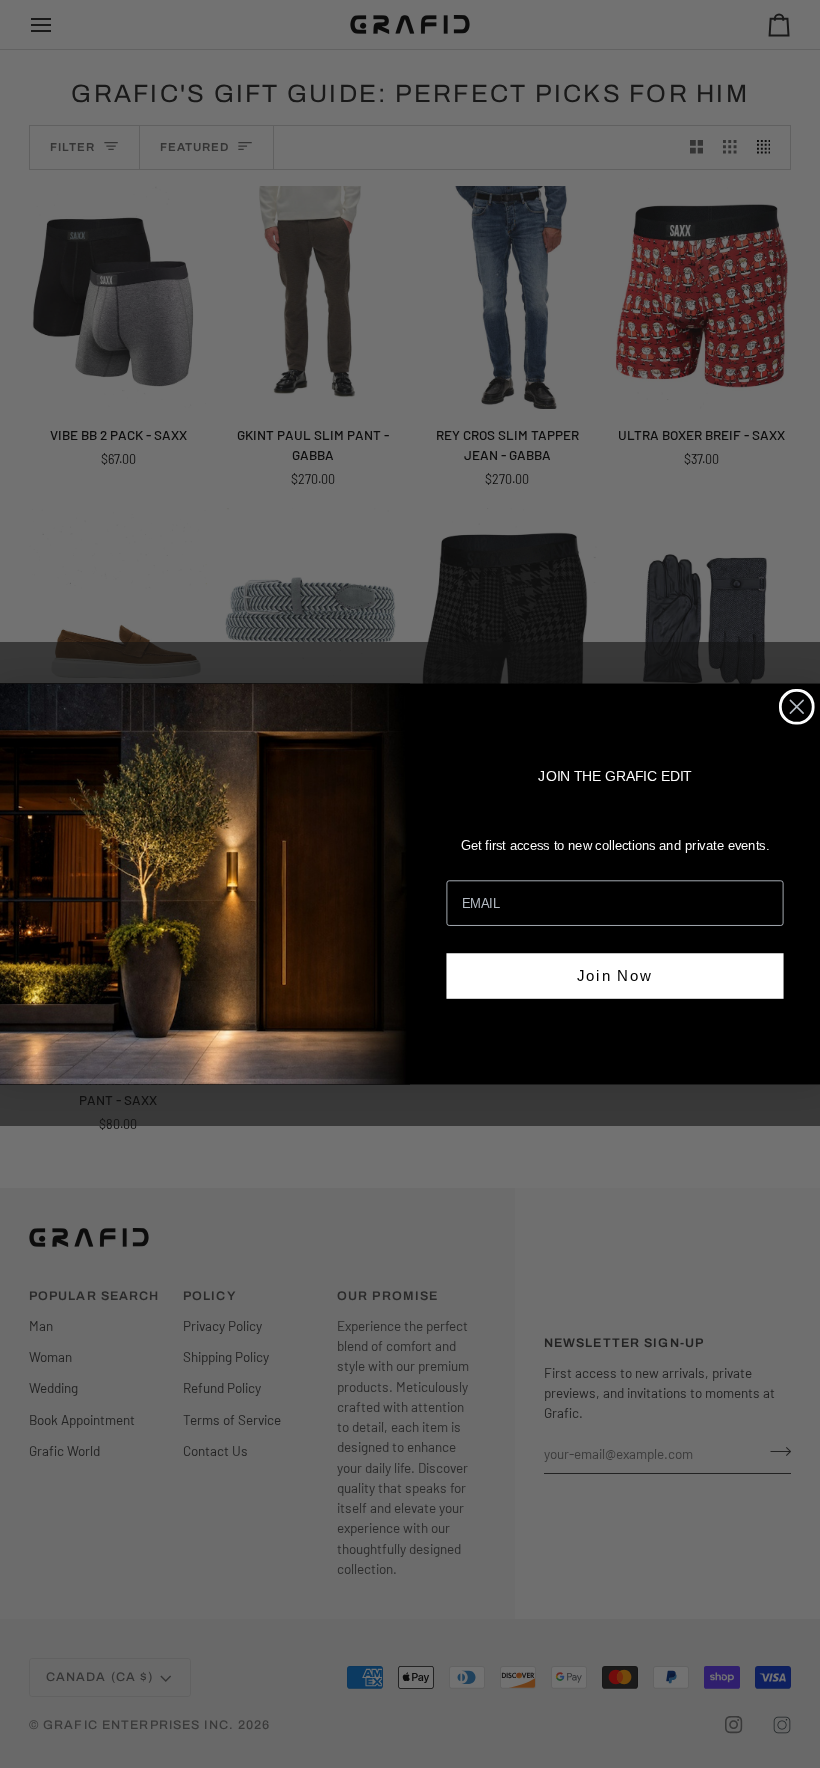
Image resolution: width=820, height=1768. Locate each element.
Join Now (615, 974)
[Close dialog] (797, 707)
